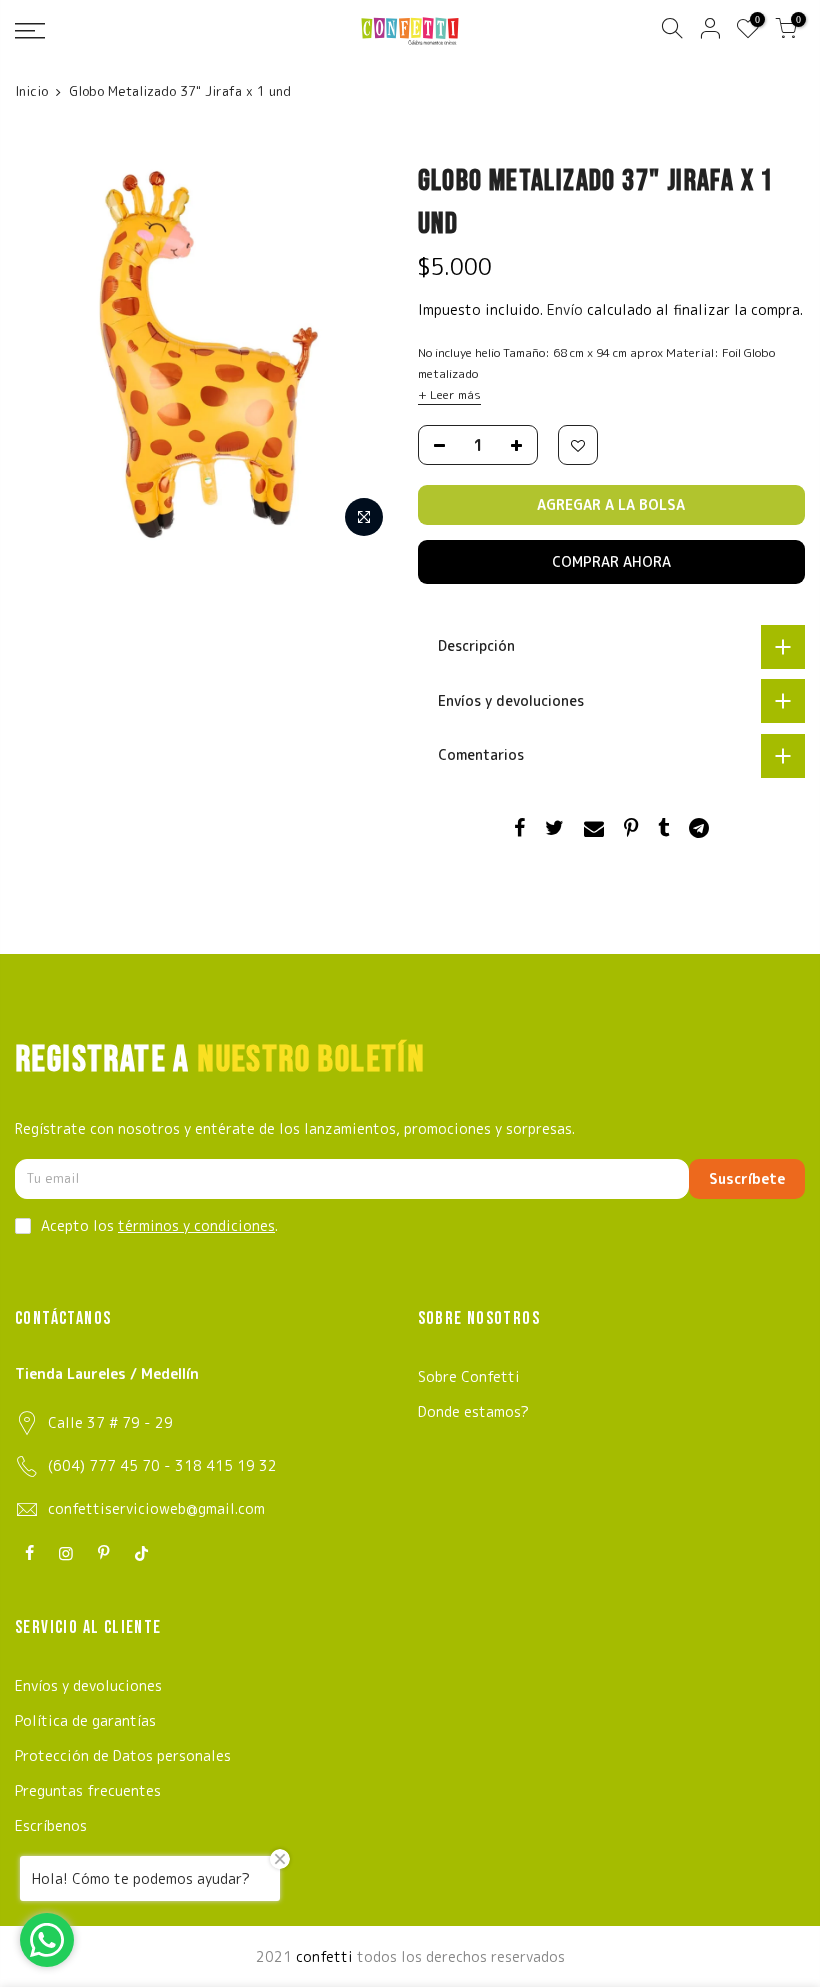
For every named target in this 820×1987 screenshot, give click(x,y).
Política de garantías (85, 1720)
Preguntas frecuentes (88, 1790)
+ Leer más (449, 394)
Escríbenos (51, 1825)
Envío (567, 309)
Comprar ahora (611, 561)
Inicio (31, 91)
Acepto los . (159, 1225)
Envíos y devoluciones (88, 1685)
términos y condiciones (196, 1225)
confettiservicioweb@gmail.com (156, 1508)
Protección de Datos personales (123, 1755)
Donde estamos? (473, 1411)
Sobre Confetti (469, 1376)
